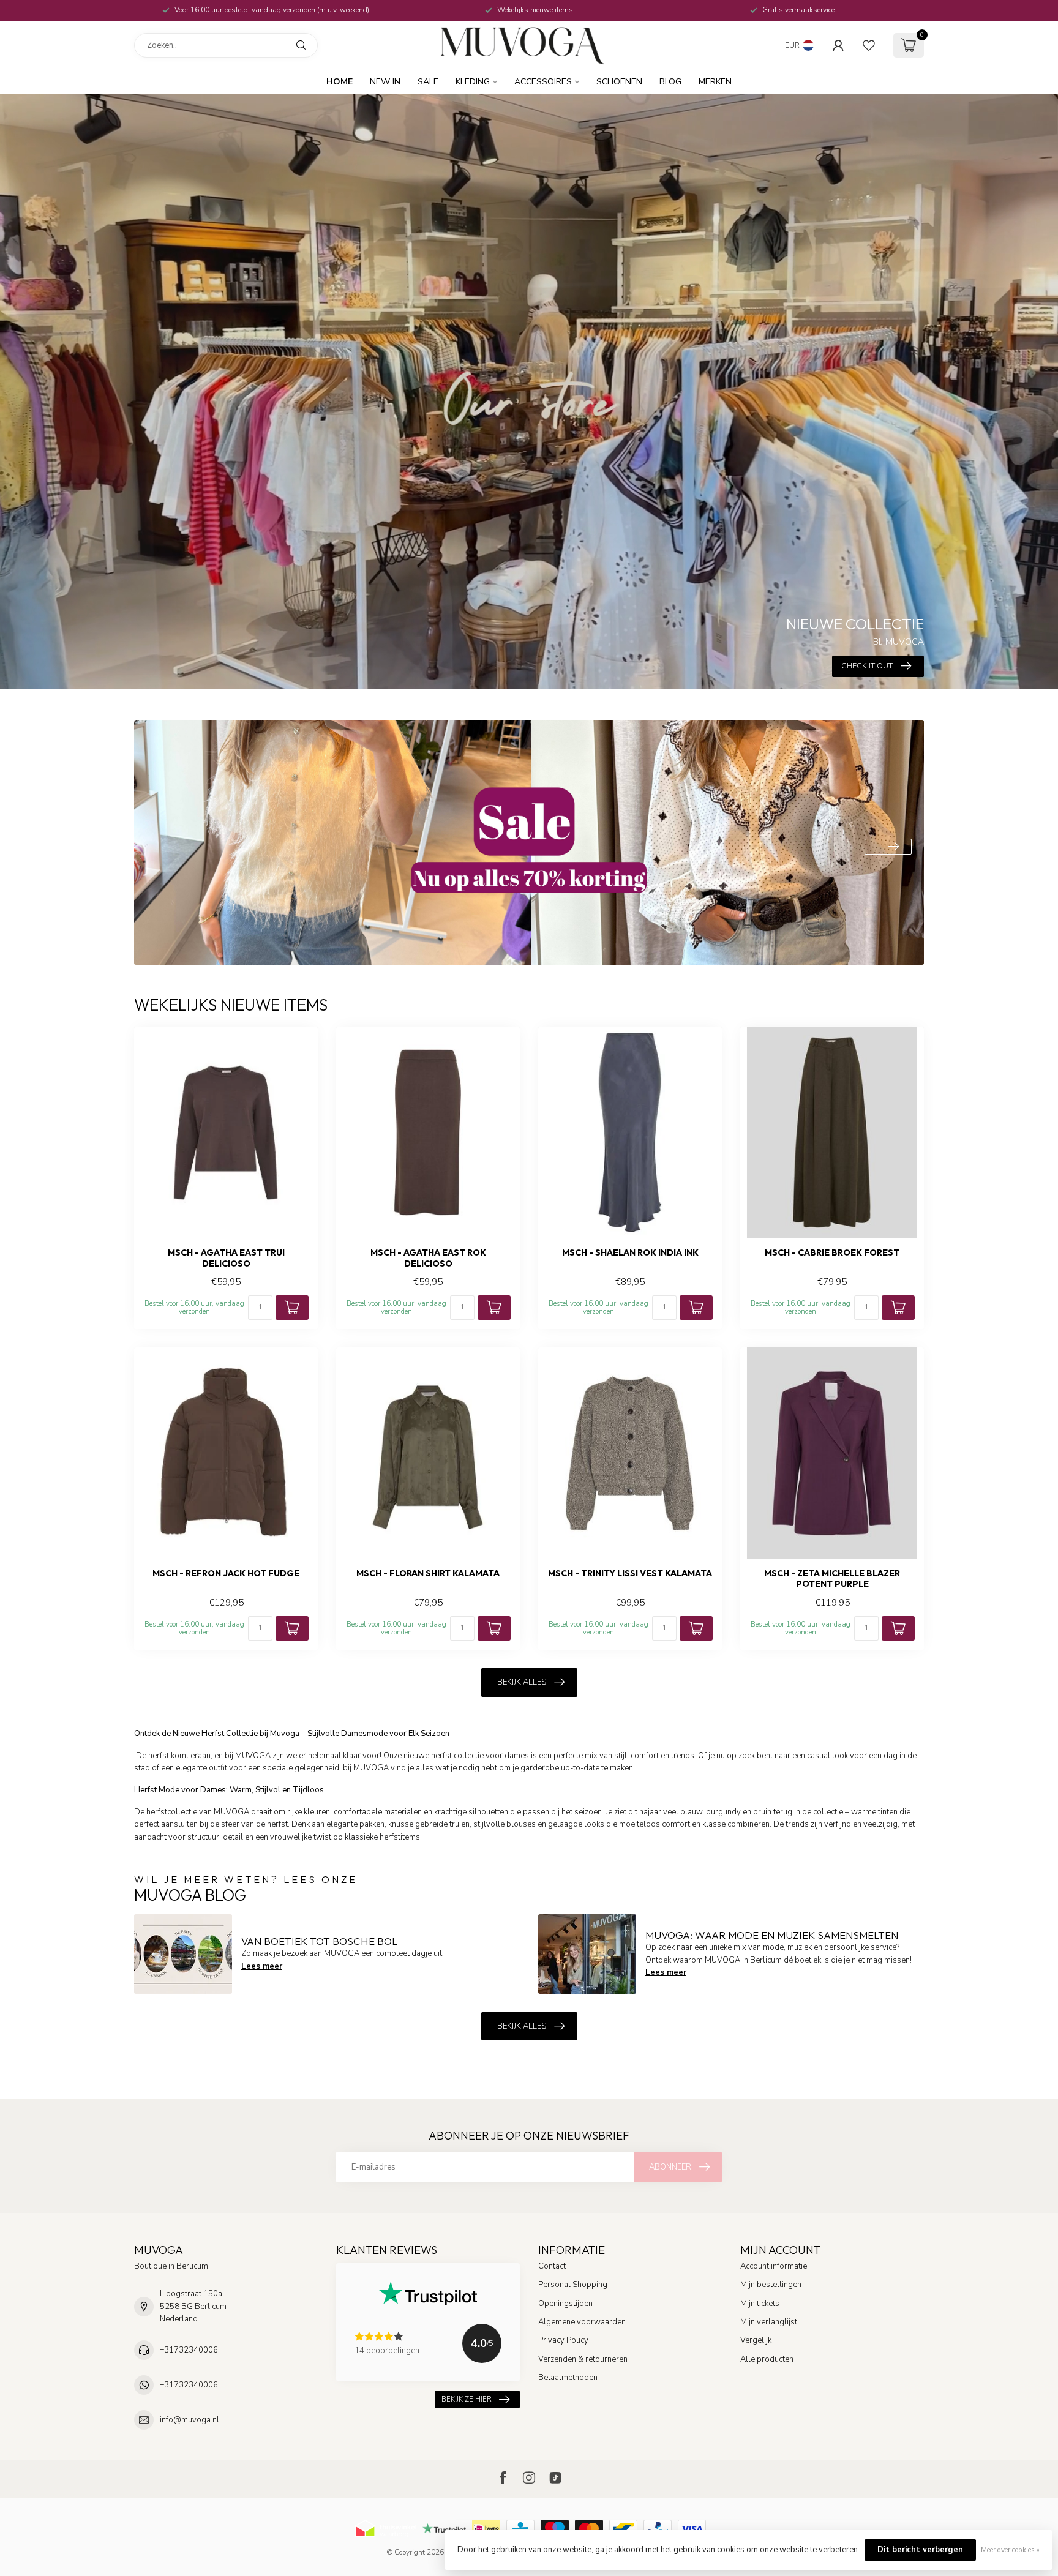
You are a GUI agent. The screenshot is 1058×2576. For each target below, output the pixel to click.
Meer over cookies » (1010, 2550)
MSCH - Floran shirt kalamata (428, 1574)
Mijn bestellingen (771, 2285)
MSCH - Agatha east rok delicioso (428, 1258)
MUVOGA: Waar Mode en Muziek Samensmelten (772, 1935)
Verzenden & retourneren (583, 2359)
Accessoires (543, 82)
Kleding (473, 82)
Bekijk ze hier (467, 2399)
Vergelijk (756, 2340)
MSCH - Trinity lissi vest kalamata (630, 1574)
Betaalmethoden (568, 2378)
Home (340, 82)
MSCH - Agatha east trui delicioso (226, 1258)
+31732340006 (189, 2350)
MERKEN (715, 82)
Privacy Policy (563, 2340)
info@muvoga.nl (189, 2420)
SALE (428, 82)
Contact (552, 2266)
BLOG (670, 82)
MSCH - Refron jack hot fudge (226, 1574)
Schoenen (619, 82)
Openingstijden (565, 2304)
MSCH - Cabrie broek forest (832, 1253)
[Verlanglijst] (869, 45)
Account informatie (774, 2266)
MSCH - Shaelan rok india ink (630, 1253)
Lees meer (262, 1966)
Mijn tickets (760, 2304)
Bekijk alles (522, 1682)
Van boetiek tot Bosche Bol (319, 1941)
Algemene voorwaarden (582, 2322)
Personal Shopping (573, 2285)
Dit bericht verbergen (920, 2550)
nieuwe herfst (428, 1756)
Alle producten (767, 2359)
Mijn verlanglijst (769, 2322)
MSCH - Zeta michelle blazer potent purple (832, 1579)
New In (385, 82)
